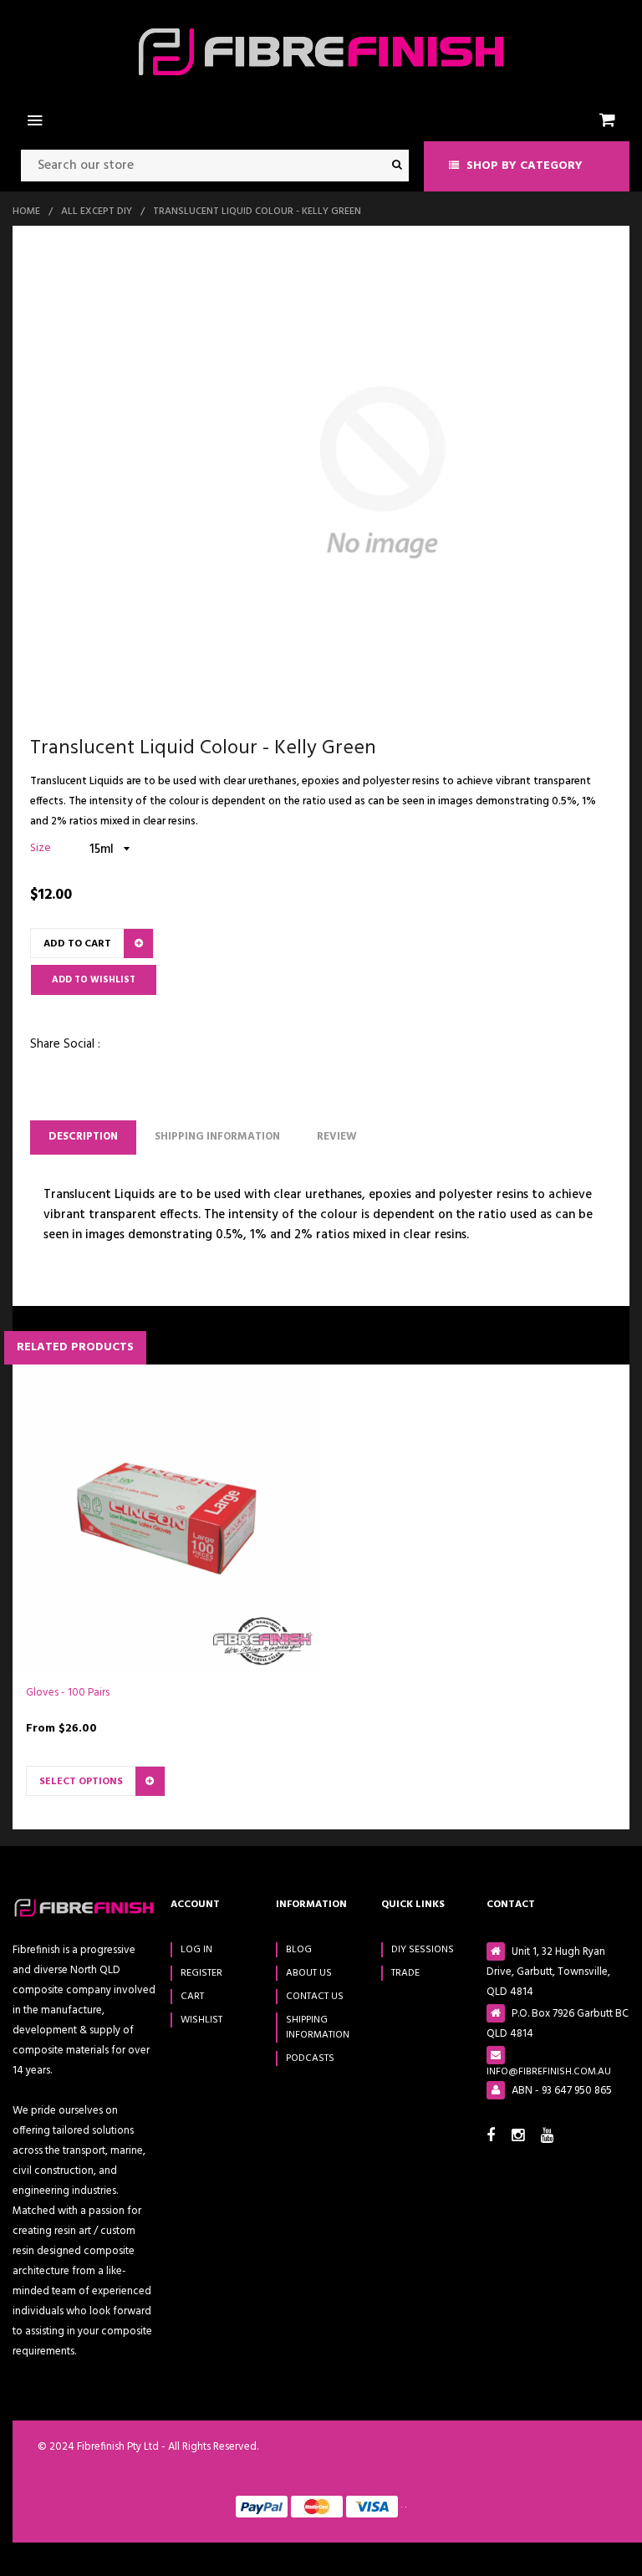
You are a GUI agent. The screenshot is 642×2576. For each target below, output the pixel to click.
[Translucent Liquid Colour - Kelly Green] (382, 473)
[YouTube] (550, 2137)
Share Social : (65, 1044)
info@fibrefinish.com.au (549, 2071)
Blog (299, 1950)
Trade (405, 1973)
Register (201, 1973)
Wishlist (201, 2020)
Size (41, 848)
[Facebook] (495, 2137)
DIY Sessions (423, 1950)
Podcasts (310, 2058)
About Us (309, 1973)
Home (26, 212)
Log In (196, 1950)
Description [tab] (83, 1137)
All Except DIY (97, 212)
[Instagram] (522, 2137)
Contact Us (315, 1997)
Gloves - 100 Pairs (68, 1693)
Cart (192, 1997)
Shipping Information (217, 1137)
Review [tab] (337, 1137)
